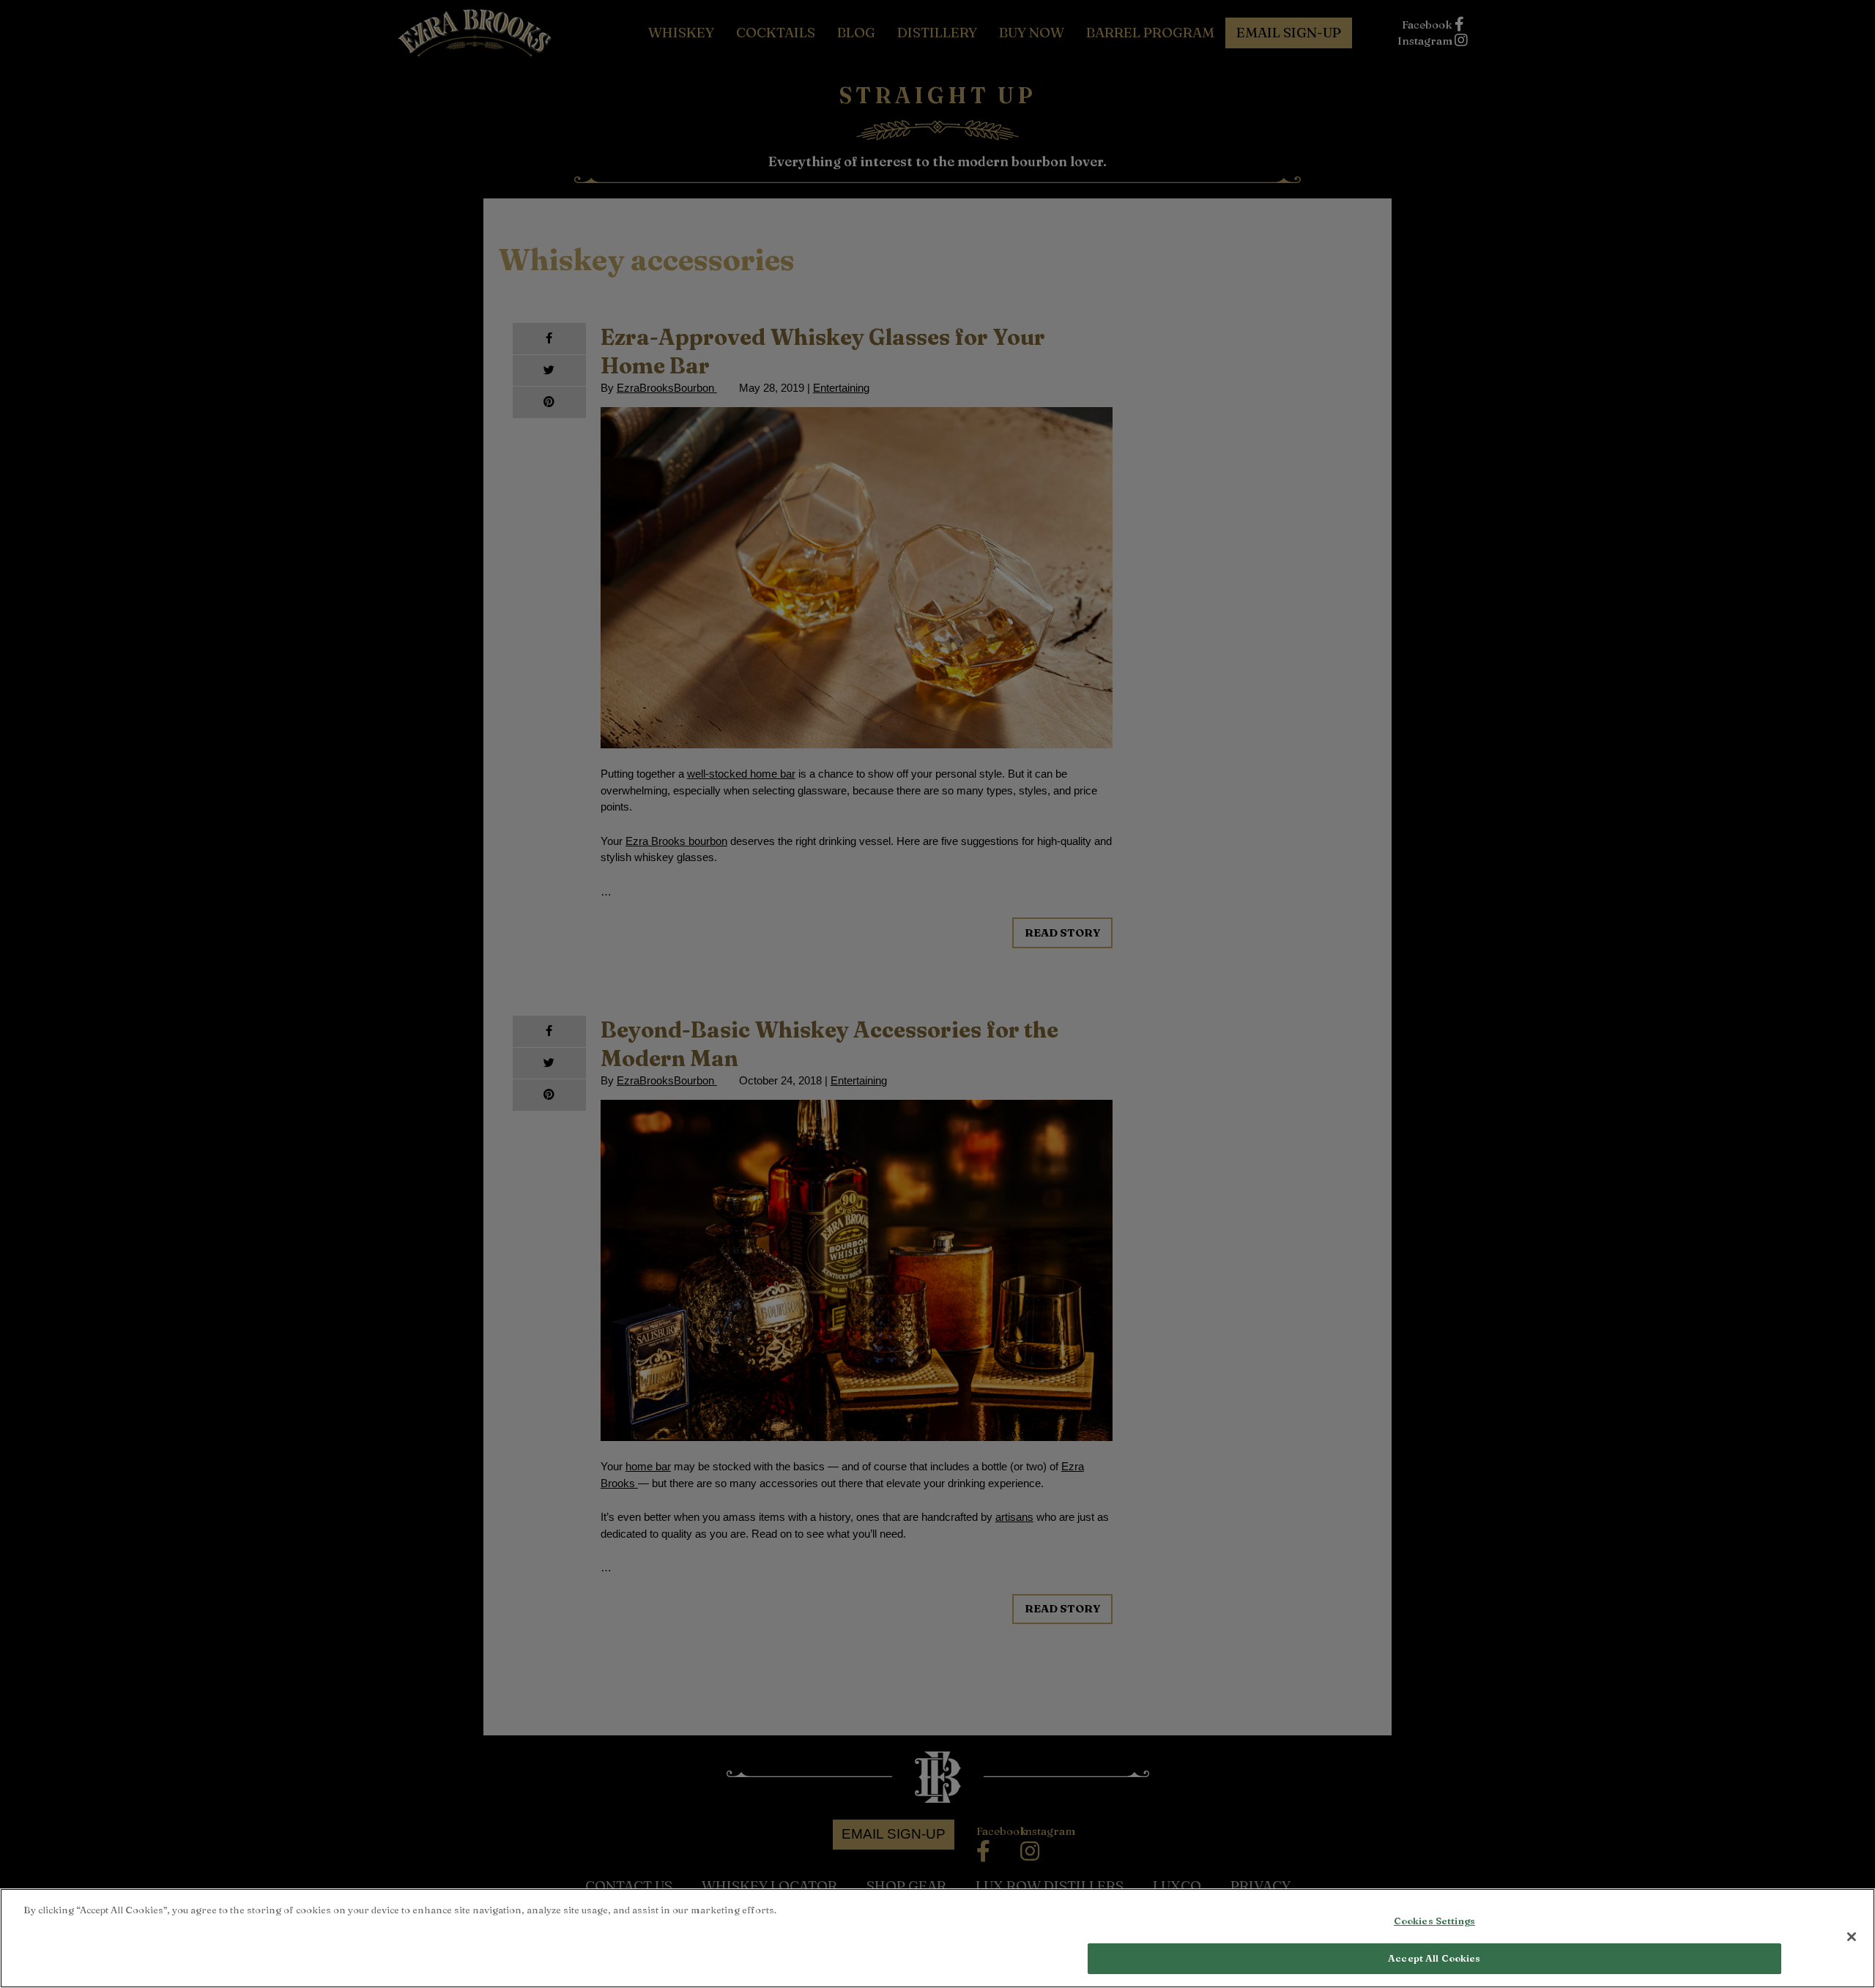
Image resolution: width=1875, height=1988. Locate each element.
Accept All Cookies (1434, 1957)
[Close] (1852, 1937)
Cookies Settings (1434, 1921)
